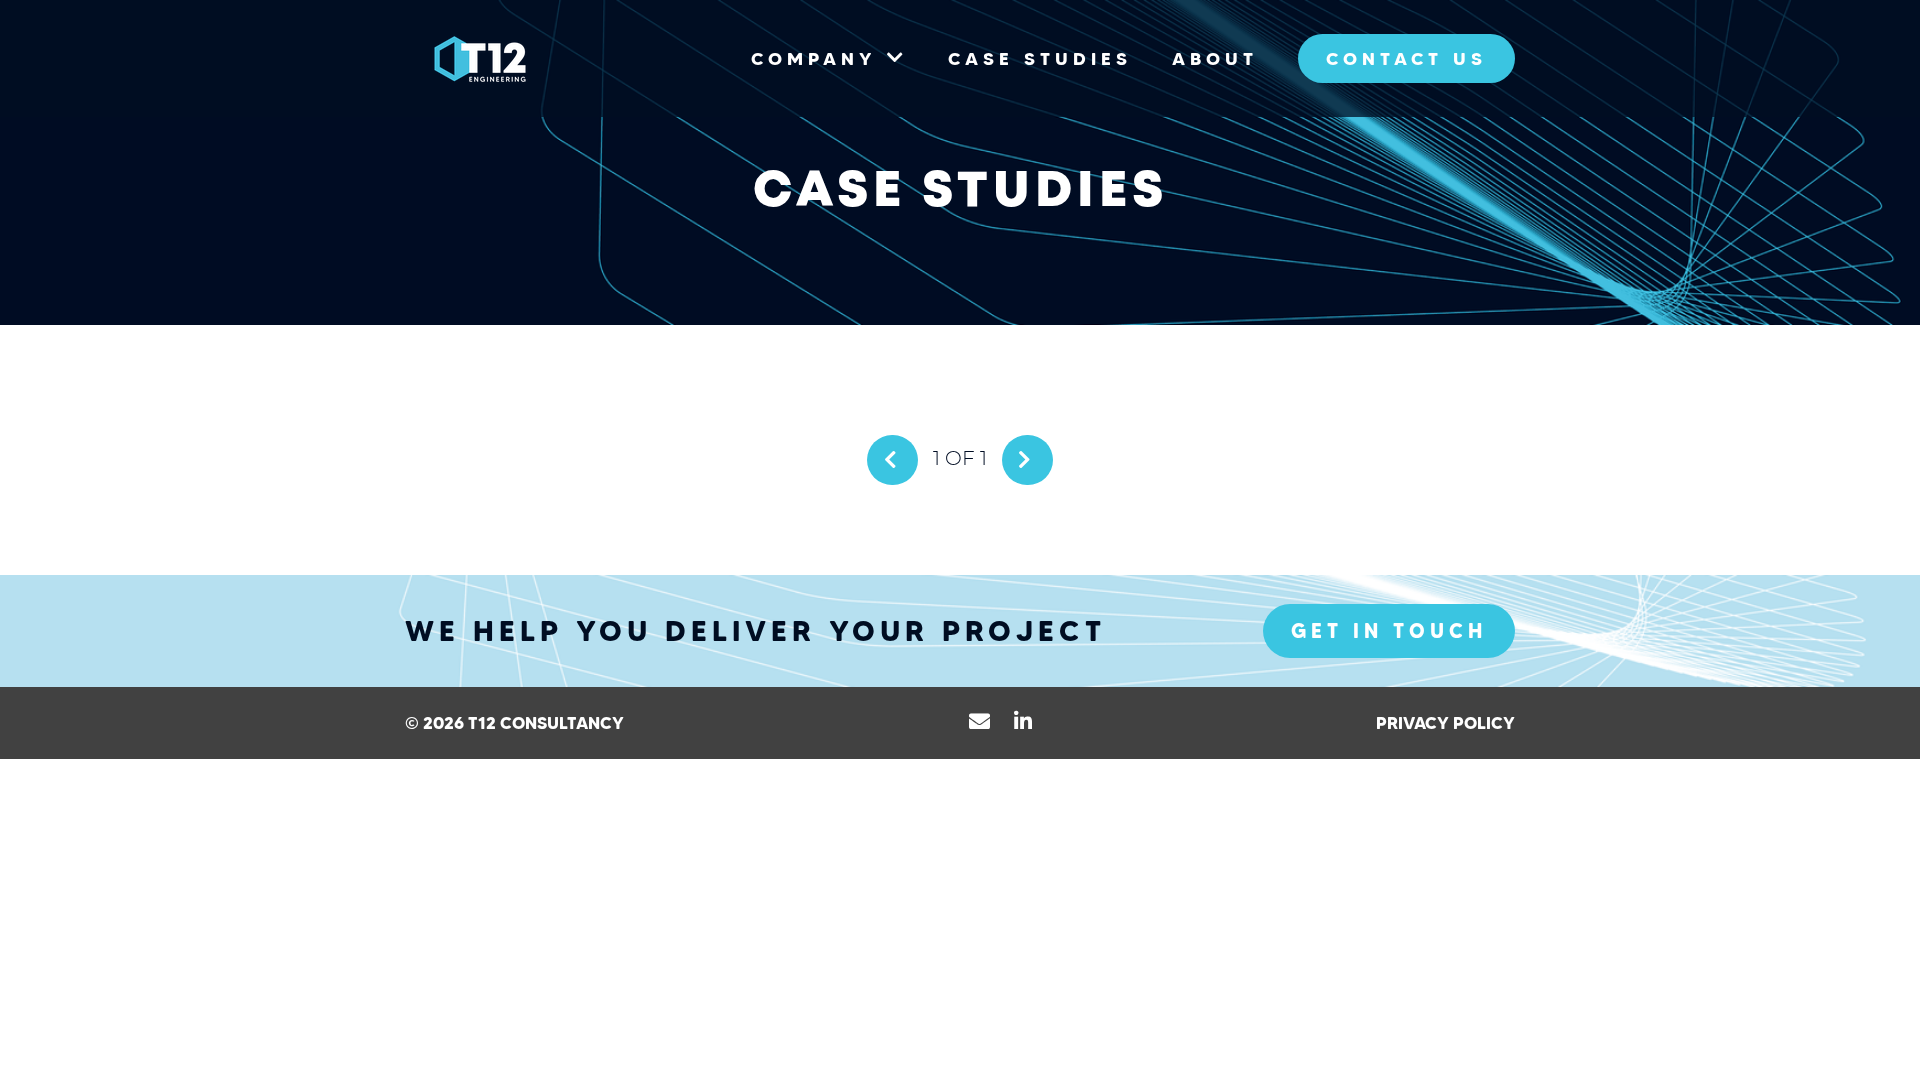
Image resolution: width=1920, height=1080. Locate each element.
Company (814, 58)
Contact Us (1406, 58)
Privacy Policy (1445, 723)
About (1215, 58)
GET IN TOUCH (1389, 631)
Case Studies (1040, 58)
